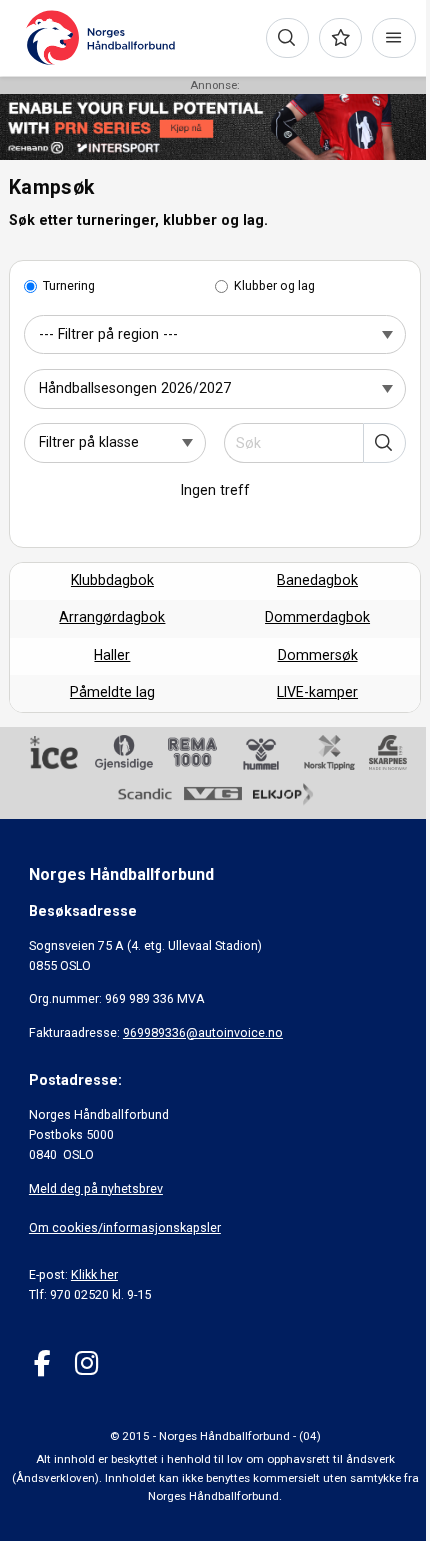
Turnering (69, 285)
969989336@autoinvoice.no (203, 1032)
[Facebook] (42, 1363)
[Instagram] (86, 1363)
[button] (384, 443)
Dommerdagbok (317, 617)
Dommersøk (318, 655)
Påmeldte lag (112, 692)
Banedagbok (317, 580)
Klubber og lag (274, 285)
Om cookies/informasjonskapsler (125, 1227)
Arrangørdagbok (112, 617)
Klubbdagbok (112, 580)
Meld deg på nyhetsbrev (96, 1188)
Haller (112, 655)
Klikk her (94, 1274)
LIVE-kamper (317, 692)
